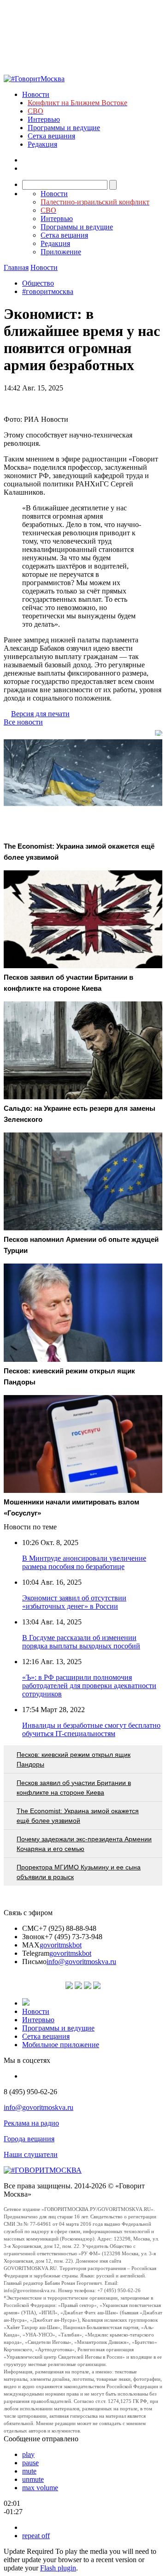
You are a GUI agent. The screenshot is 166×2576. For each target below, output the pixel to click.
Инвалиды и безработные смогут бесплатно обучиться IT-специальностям (91, 1729)
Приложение (61, 252)
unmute (33, 2479)
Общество (38, 283)
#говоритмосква (48, 291)
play (28, 2454)
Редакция (42, 144)
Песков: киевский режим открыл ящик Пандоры (74, 1759)
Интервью (44, 119)
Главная (16, 267)
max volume (40, 2488)
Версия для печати (40, 714)
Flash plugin (58, 2568)
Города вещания (29, 2139)
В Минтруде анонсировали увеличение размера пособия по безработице (84, 1562)
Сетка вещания (51, 136)
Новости (36, 94)
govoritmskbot (61, 1945)
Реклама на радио (31, 2123)
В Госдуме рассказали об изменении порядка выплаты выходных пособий (81, 1642)
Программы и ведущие (64, 128)
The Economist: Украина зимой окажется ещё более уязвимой (78, 1816)
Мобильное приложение (61, 2045)
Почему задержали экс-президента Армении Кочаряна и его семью (84, 1844)
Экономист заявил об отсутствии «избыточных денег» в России (74, 1602)
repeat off (36, 2536)
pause (30, 2463)
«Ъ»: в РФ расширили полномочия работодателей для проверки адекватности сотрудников (89, 1686)
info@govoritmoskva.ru (81, 1962)
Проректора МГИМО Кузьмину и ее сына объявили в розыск (79, 1872)
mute (29, 2471)
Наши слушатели (31, 2154)
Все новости (23, 722)
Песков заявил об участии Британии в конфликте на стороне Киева (74, 1788)
